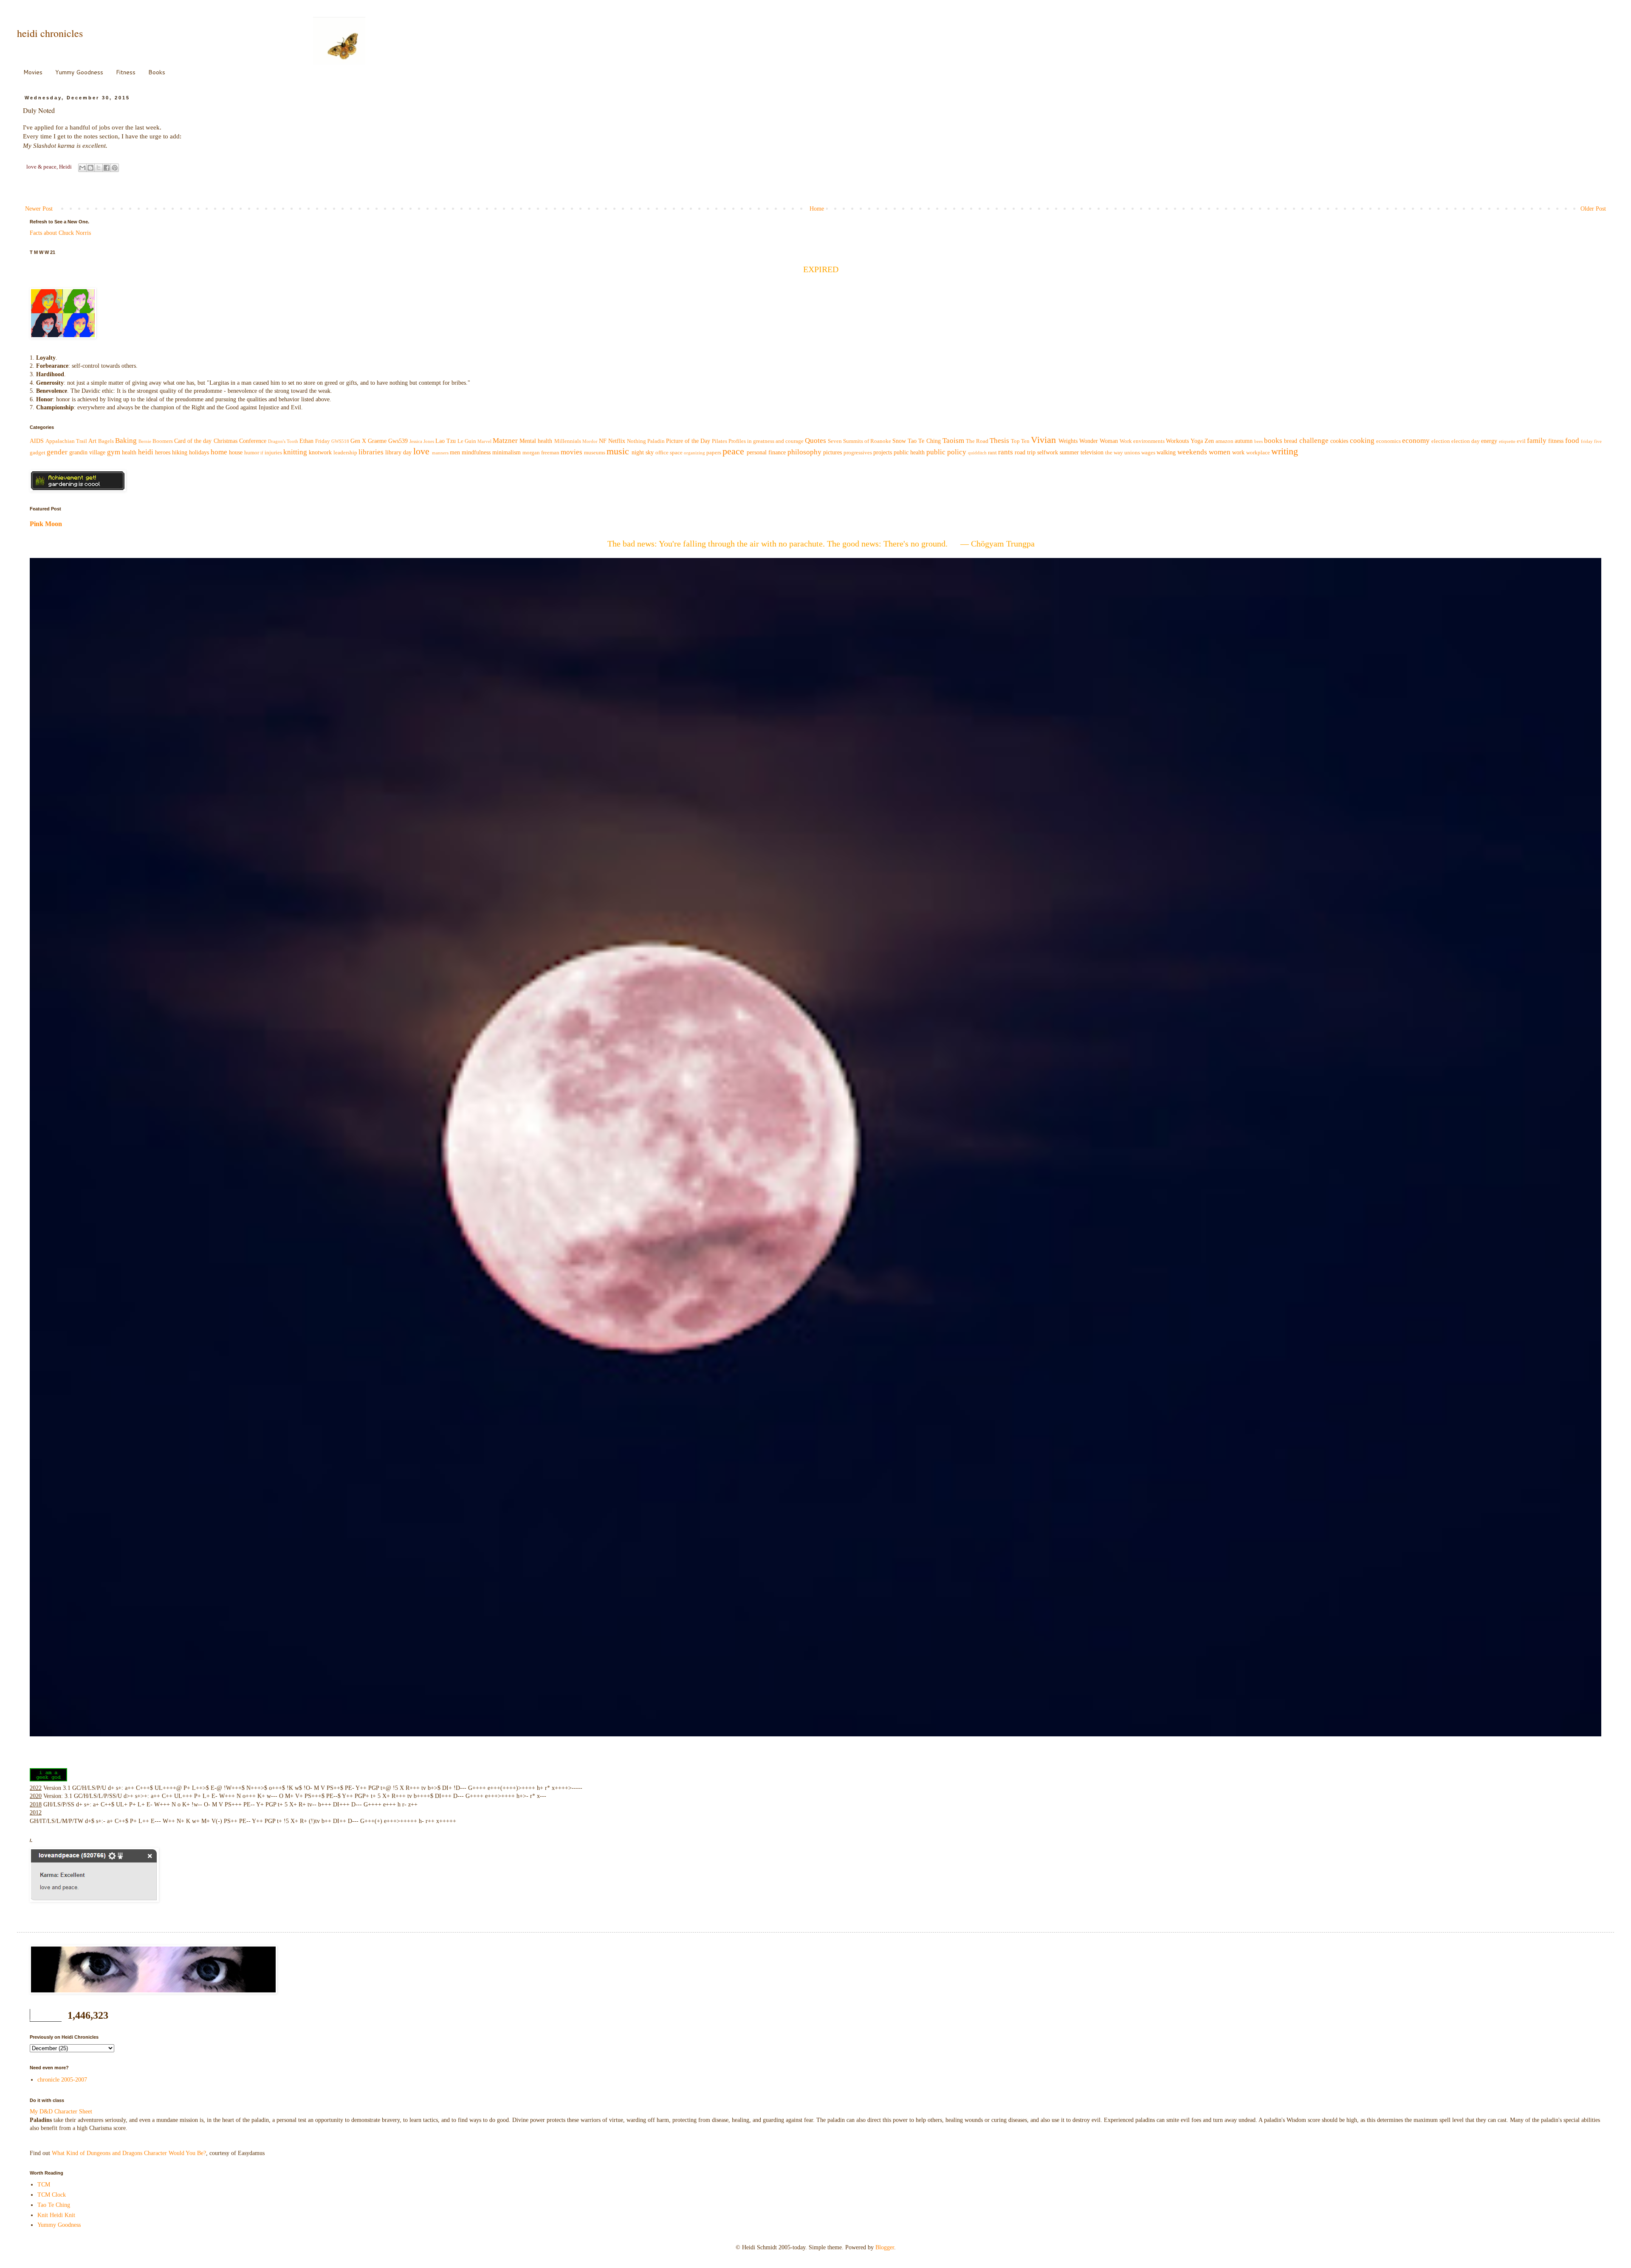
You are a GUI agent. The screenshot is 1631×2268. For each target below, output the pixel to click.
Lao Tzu (446, 441)
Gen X (358, 441)
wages (1148, 453)
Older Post (1593, 209)
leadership (345, 453)
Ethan (306, 441)
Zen (1209, 441)
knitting (295, 452)
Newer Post (39, 209)
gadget (38, 453)
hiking (180, 452)
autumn (1244, 441)
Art (92, 441)
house (236, 452)
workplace (1258, 453)
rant (992, 453)
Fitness (126, 72)
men (455, 452)
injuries (273, 453)
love (421, 451)
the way (1114, 453)
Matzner (505, 441)
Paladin (656, 441)
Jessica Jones (422, 441)
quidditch (977, 453)
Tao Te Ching (924, 441)
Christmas (226, 441)
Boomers (163, 441)
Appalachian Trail (66, 441)
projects (883, 452)
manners (440, 453)
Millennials (568, 441)
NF (603, 441)
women (1220, 452)
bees (1259, 441)
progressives (858, 453)
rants (1006, 452)
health (129, 452)
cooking (1362, 441)
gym (114, 452)
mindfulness (476, 452)
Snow (899, 441)
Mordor (590, 441)
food (1572, 441)
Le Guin (467, 441)
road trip (1025, 452)
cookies (1339, 441)
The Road (977, 441)
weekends (1192, 452)
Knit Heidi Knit (56, 2215)
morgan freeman (541, 453)
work (1238, 452)
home (219, 452)
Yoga (1197, 441)
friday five (1591, 441)
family (1537, 441)
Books (157, 72)
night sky (643, 452)
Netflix (617, 441)
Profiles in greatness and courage (766, 441)
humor (252, 453)
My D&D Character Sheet (61, 2112)
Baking (126, 441)
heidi (146, 452)
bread (1291, 441)
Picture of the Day (688, 441)
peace (733, 451)
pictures (832, 452)
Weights (1068, 441)
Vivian (1043, 440)
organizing (694, 453)
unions (1132, 453)
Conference (253, 441)
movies (571, 452)
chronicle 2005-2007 (62, 2080)
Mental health (536, 441)
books (1273, 441)
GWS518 (340, 441)
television (1092, 452)
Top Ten (1020, 441)
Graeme (377, 441)
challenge (1314, 441)
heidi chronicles (50, 33)
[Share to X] (99, 168)
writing (1285, 451)
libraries (371, 452)
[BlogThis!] (90, 168)
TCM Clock (52, 2195)
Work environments (1142, 441)
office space (669, 453)
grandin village (87, 452)
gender (57, 452)
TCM (44, 2185)
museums (595, 453)
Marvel (484, 441)
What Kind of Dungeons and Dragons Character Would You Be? (129, 2153)
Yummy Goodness (79, 72)
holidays (199, 452)
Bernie (145, 441)
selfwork (1048, 452)
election (1441, 441)
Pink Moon (46, 524)
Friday (323, 441)
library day (398, 452)
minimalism (507, 452)
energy (1489, 441)
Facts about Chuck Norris (60, 233)
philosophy (804, 452)
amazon (1225, 441)
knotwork (320, 452)
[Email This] (82, 168)
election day (1466, 441)
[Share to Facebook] (107, 168)
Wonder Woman (1099, 441)
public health (909, 452)
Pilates (720, 441)
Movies (33, 72)
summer (1069, 452)
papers (714, 453)
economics (1388, 441)
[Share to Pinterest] (115, 168)
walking (1166, 452)
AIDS (37, 441)
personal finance (766, 452)
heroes (163, 452)
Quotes (815, 441)
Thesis (999, 441)
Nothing (636, 441)
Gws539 (398, 441)
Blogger (885, 2247)
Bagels (106, 441)
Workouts (1177, 441)
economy (1416, 441)
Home (817, 209)
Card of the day (193, 441)
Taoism (953, 441)
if (262, 453)
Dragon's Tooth (283, 441)
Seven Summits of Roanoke (859, 441)
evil (1521, 441)
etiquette (1507, 441)
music (618, 451)
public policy (946, 452)
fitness (1556, 441)
